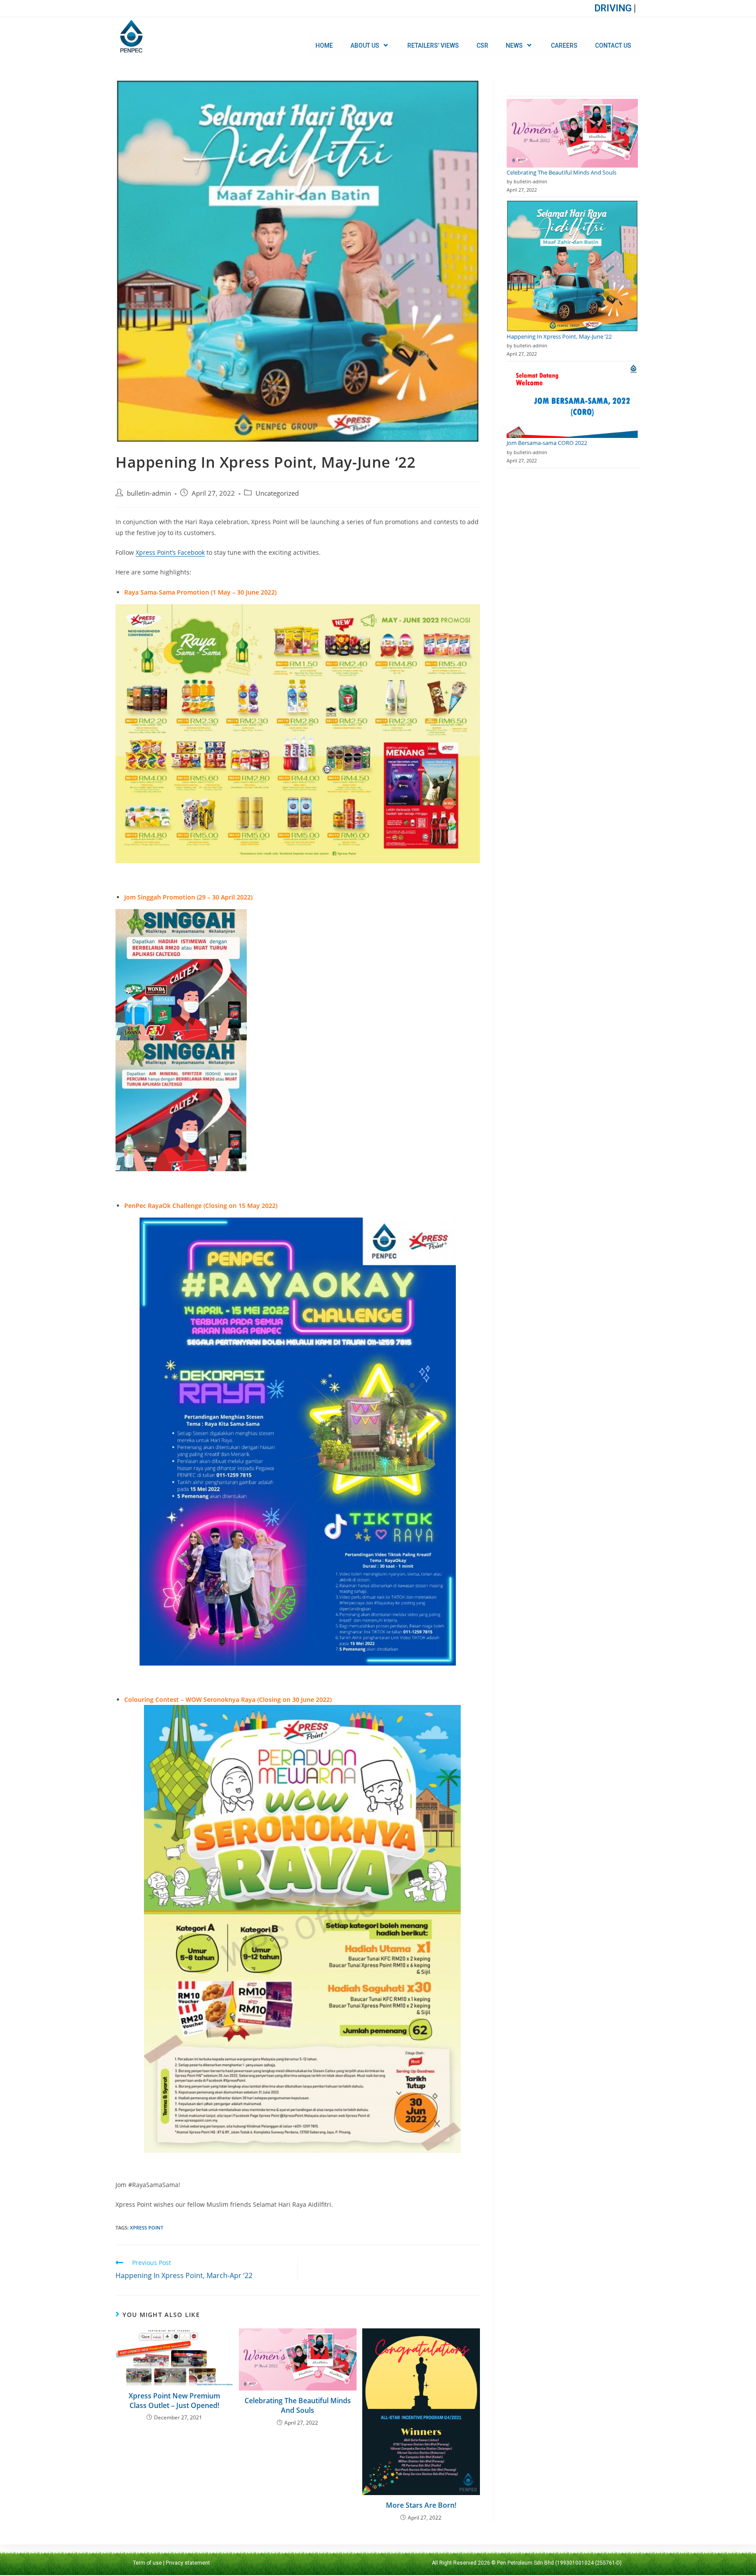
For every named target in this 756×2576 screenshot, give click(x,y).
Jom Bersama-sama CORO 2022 (547, 443)
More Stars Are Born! (421, 2505)
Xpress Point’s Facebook (170, 552)
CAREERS (564, 45)
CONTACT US (613, 45)
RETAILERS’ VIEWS (433, 45)
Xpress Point (147, 2228)
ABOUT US (365, 45)
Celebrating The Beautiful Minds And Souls (298, 2405)
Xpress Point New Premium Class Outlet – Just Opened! (174, 2401)
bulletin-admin (149, 493)
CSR (482, 45)
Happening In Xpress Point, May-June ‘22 (559, 336)
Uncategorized (277, 493)
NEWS (514, 45)
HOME (324, 45)
